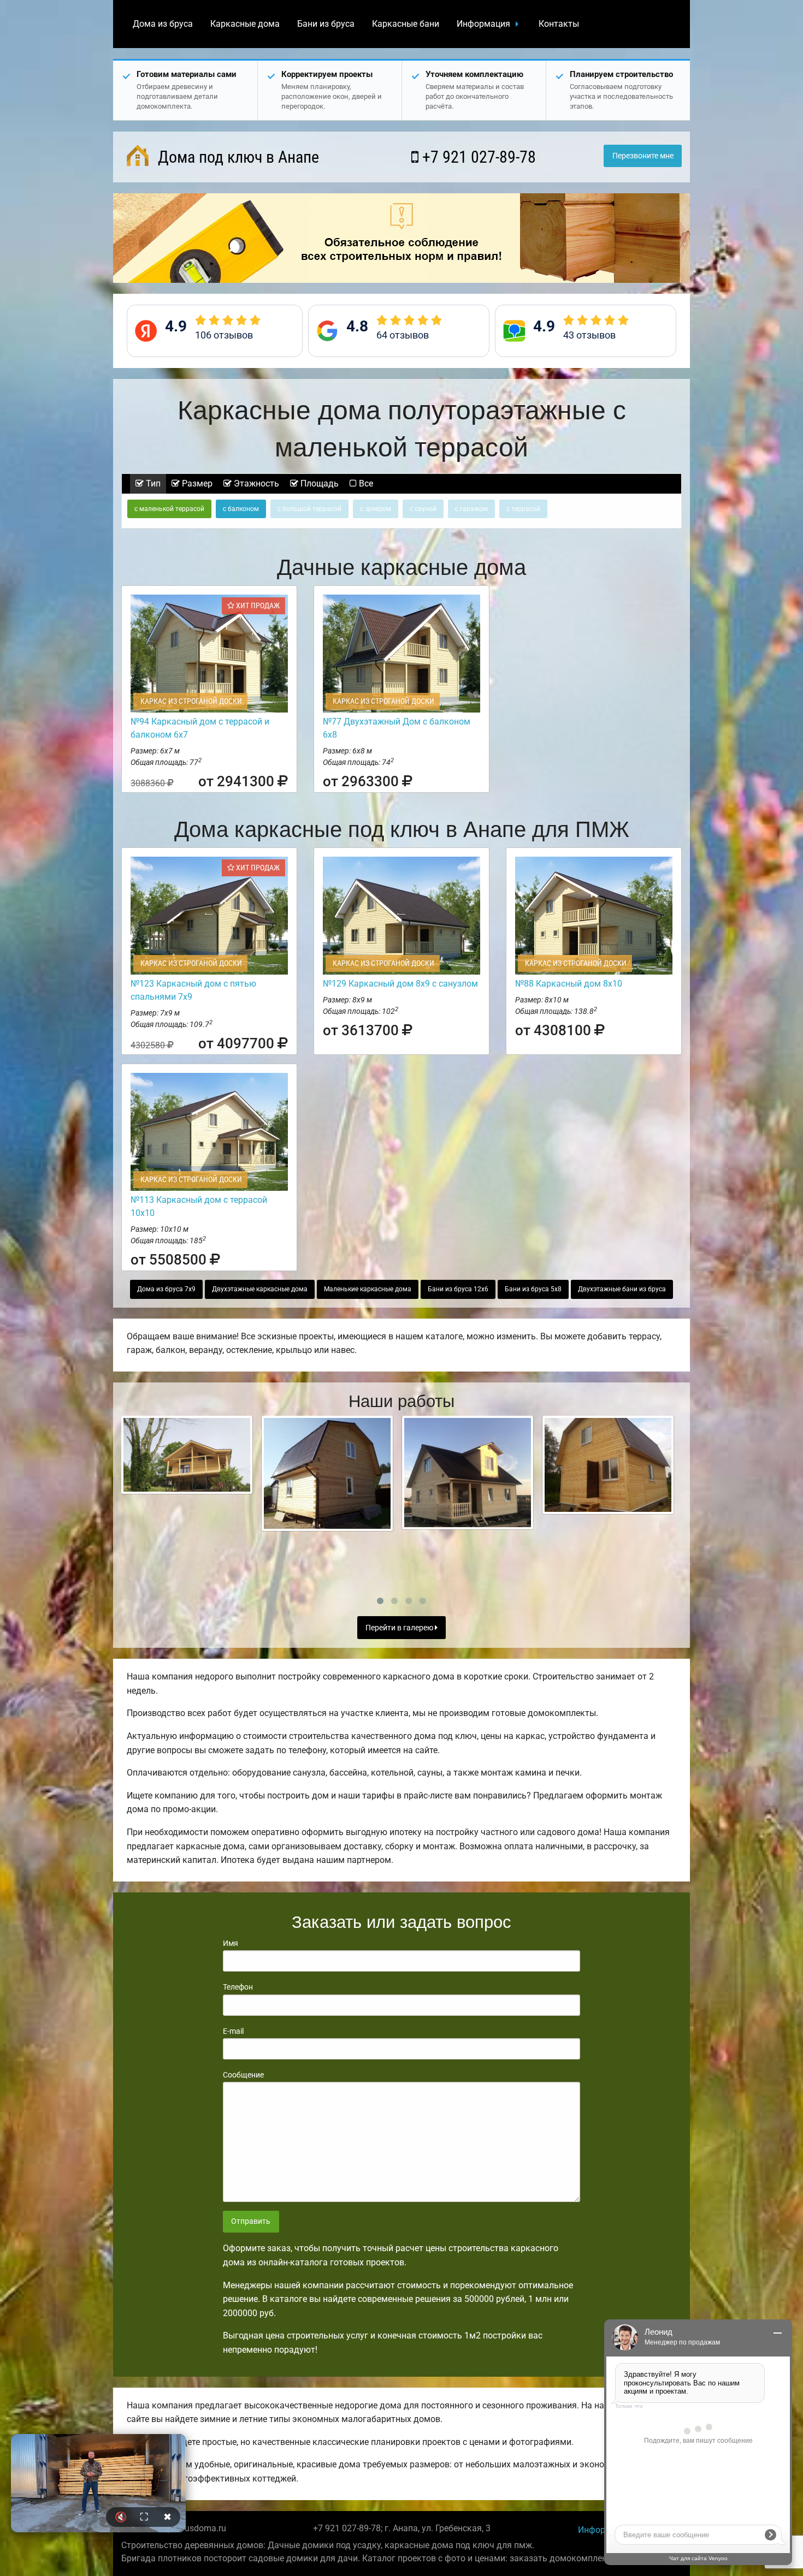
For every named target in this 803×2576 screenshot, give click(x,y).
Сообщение (243, 2075)
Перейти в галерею (400, 1628)
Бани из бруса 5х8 (533, 1289)
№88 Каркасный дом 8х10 (569, 984)
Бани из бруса (326, 24)
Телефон (238, 1987)
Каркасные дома (245, 24)
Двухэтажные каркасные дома (260, 1289)
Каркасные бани (406, 24)
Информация (483, 24)
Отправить (251, 2221)
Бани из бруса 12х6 (458, 1289)
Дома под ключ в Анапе (237, 157)
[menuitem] (163, 24)
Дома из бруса (163, 24)
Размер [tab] (196, 483)
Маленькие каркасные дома (368, 1289)
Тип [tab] (152, 483)
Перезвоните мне (643, 156)
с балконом (241, 509)
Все (365, 483)
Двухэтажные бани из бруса (622, 1289)
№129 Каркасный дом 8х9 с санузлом (400, 984)
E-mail (233, 2031)
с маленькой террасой (169, 509)
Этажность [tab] (255, 483)
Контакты (559, 24)
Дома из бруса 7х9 (166, 1289)
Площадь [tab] (318, 483)
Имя (231, 1943)
